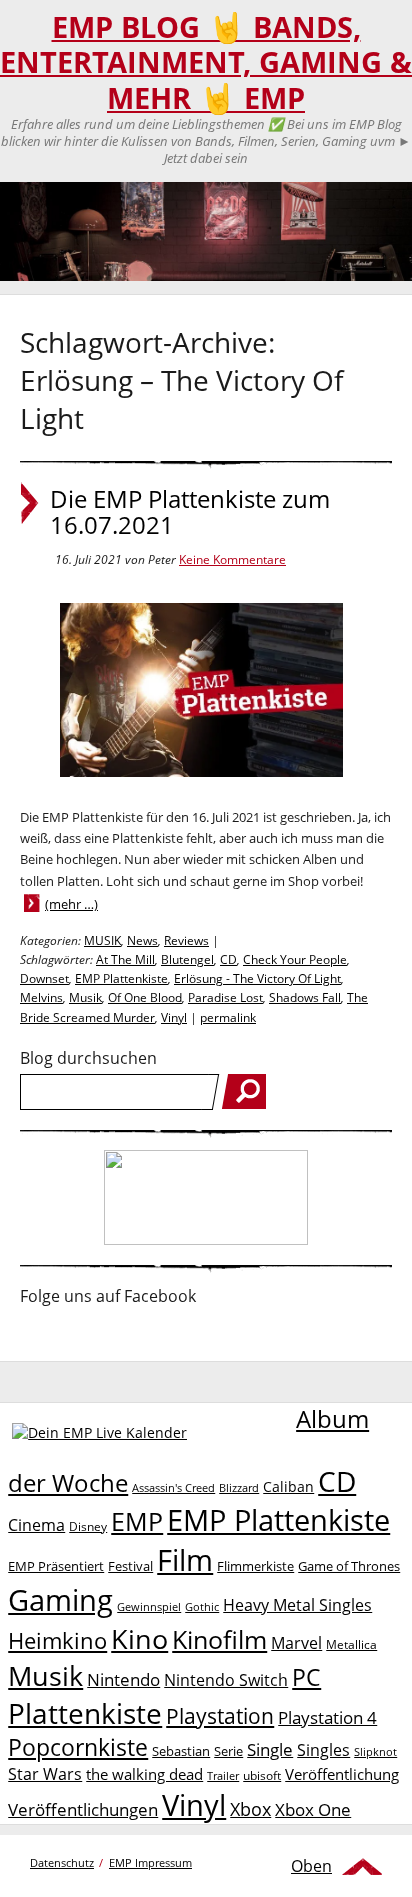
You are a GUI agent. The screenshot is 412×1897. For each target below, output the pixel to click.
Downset (44, 978)
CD (228, 959)
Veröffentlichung (342, 1774)
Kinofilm (219, 1639)
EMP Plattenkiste (121, 978)
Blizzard (239, 1488)
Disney (88, 1526)
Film (185, 1560)
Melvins (41, 997)
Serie (228, 1751)
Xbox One (313, 1809)
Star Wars (45, 1774)
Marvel (296, 1642)
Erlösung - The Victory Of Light (257, 978)
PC (306, 1677)
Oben (311, 1866)
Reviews (186, 940)
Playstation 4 (327, 1717)
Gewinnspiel (149, 1606)
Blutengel (187, 959)
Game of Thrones (349, 1566)
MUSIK (102, 940)
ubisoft (262, 1775)
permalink (228, 1017)
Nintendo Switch (226, 1680)
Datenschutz (62, 1862)
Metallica (351, 1644)
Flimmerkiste (255, 1566)
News (142, 940)
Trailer (223, 1775)
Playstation (220, 1716)
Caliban (288, 1486)
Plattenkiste (85, 1713)
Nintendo (123, 1679)
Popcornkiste (78, 1747)
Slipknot (375, 1751)
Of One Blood (145, 997)
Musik (85, 997)
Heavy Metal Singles (297, 1604)
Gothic (202, 1606)
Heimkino (57, 1640)
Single (270, 1749)
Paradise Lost (225, 997)
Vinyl (174, 1017)
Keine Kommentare (232, 559)
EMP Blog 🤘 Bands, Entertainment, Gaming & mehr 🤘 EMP (206, 62)
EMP (137, 1521)
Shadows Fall (305, 997)
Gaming (60, 1600)
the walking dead (144, 1774)
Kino (139, 1638)
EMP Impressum (150, 1862)
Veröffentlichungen (83, 1809)
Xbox (250, 1809)
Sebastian (181, 1751)
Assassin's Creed (173, 1488)
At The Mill (125, 959)
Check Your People (295, 959)
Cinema (36, 1525)
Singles (323, 1749)
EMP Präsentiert (56, 1566)
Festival (130, 1566)
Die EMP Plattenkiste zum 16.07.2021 (190, 512)
